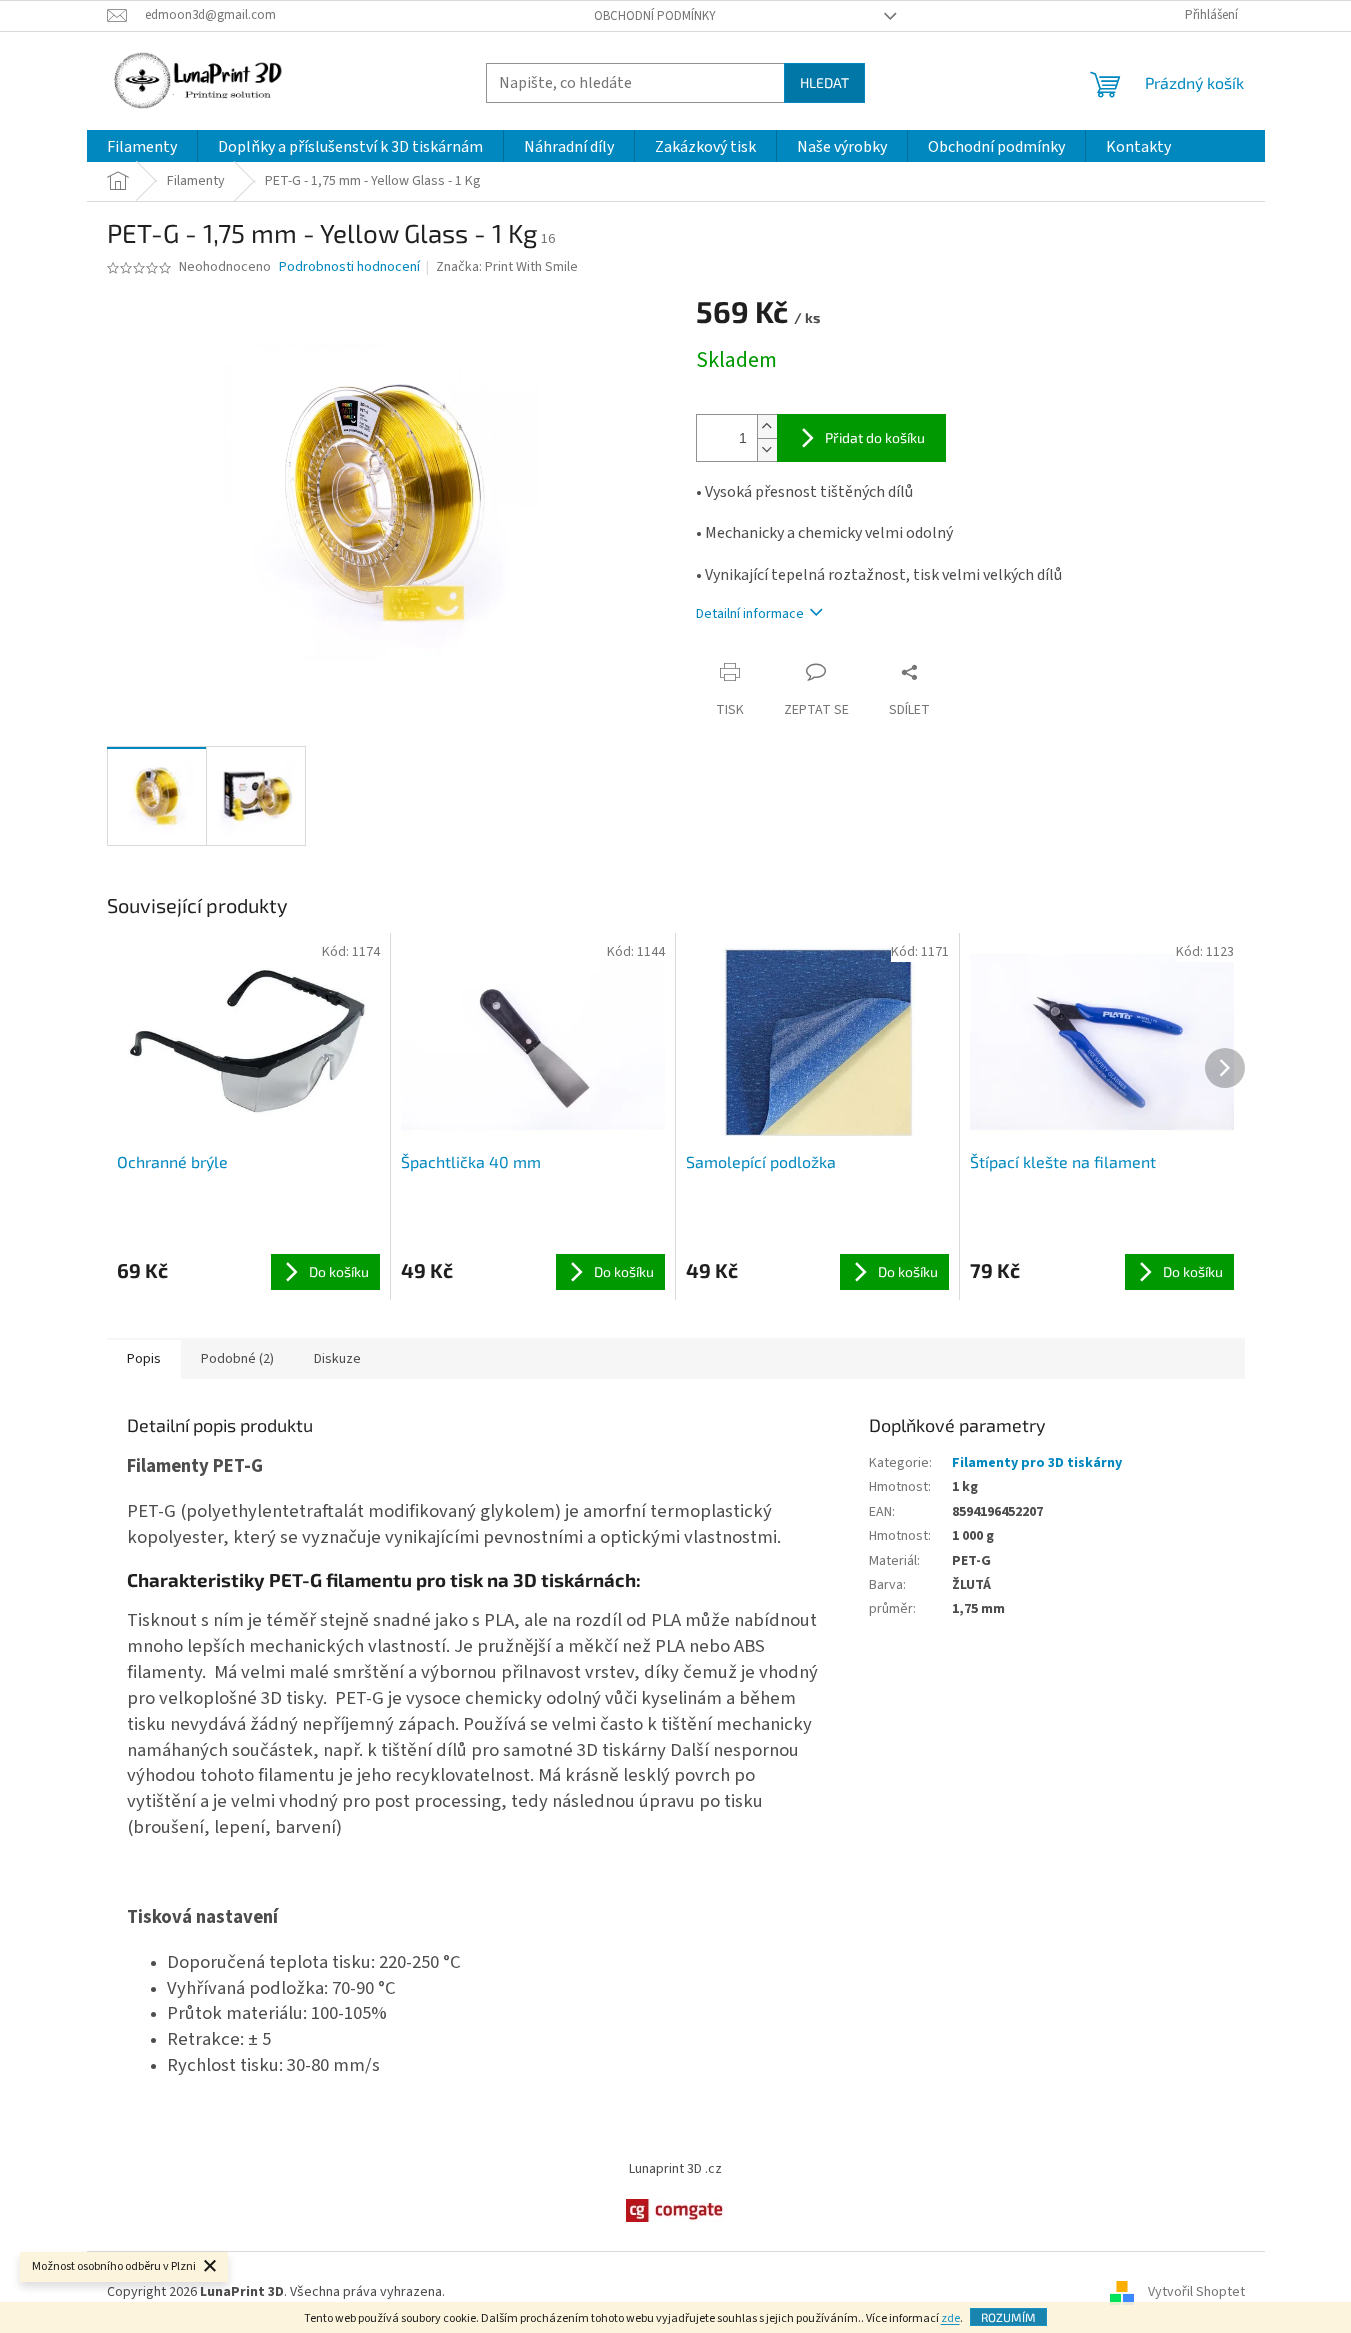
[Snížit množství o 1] (767, 449)
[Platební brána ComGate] (676, 2210)
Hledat (824, 82)
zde (950, 2318)
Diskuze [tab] (337, 1359)
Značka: (507, 267)
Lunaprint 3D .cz (675, 2169)
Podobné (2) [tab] (237, 1359)
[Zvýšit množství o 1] (767, 426)
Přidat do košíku (875, 437)
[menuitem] (142, 147)
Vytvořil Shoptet (1196, 2292)
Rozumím (1008, 2317)
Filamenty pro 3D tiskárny (1037, 1463)
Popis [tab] (144, 1359)
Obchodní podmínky (655, 16)
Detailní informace (750, 614)
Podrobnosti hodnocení (349, 267)
